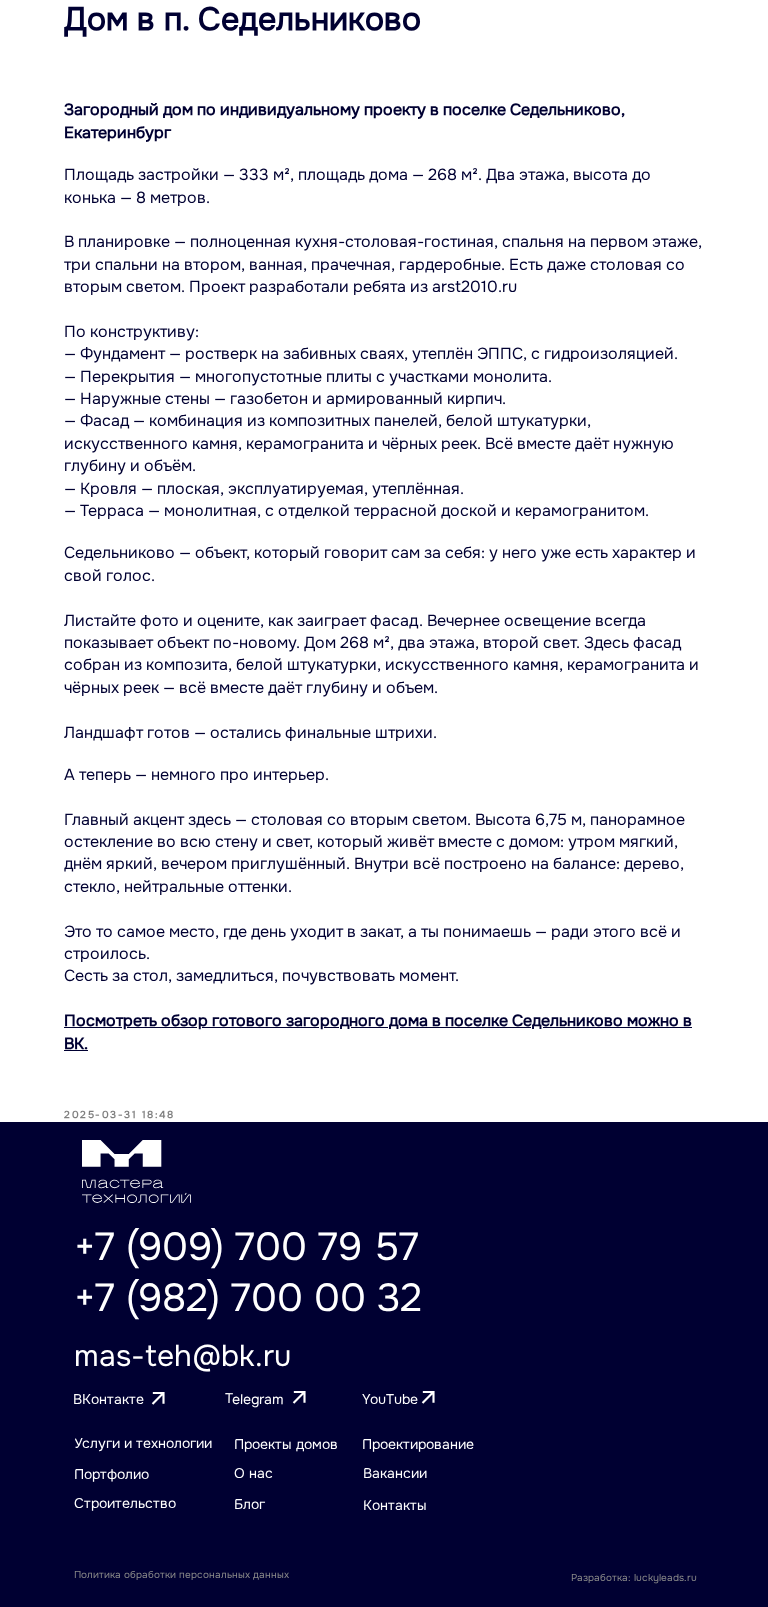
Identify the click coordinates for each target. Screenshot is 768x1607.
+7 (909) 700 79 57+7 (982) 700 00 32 (248, 1272)
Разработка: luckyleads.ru (634, 1577)
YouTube (390, 1399)
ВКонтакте (108, 1399)
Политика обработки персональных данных (181, 1574)
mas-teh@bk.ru (182, 1356)
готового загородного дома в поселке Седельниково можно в (450, 1020)
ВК (74, 1043)
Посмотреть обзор (136, 1020)
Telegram (254, 1398)
